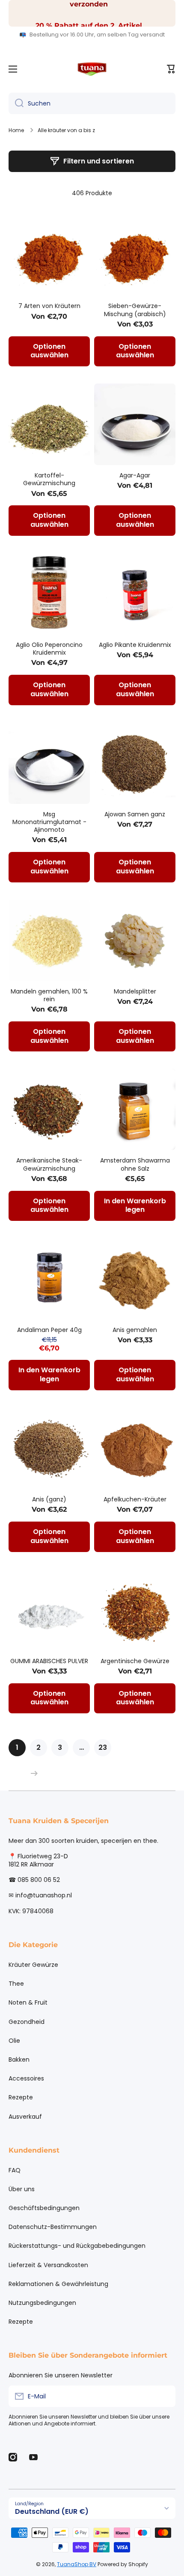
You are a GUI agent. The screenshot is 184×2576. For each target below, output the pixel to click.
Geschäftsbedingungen (44, 2208)
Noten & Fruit (28, 2002)
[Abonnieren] (165, 2396)
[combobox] (92, 103)
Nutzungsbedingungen (42, 2303)
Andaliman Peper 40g (49, 1330)
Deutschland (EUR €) (52, 2511)
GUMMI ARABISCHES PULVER (49, 1661)
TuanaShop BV (77, 2564)
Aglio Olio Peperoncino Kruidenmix (49, 649)
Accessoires (26, 2078)
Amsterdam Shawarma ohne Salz (135, 1164)
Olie (14, 2041)
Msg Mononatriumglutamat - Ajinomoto (49, 822)
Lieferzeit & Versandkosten (48, 2265)
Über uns (22, 2189)
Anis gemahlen (135, 1330)
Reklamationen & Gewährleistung (58, 2284)
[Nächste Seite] (32, 1773)
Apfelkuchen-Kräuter (135, 1499)
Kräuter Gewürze (33, 1965)
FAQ (15, 2170)
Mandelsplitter (135, 991)
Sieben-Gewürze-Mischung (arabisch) (135, 310)
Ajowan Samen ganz (135, 814)
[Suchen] (16, 103)
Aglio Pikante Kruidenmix (135, 645)
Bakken (19, 2060)
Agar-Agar (135, 475)
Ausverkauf (25, 2116)
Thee (16, 1984)
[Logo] (92, 69)
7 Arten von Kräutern (49, 306)
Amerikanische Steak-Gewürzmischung (49, 1164)
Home (16, 130)
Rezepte (21, 2097)
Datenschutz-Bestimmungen (53, 2227)
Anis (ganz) (49, 1499)
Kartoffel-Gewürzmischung (49, 479)
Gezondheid (27, 2022)
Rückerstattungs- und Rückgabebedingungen (77, 2246)
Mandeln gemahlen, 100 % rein (49, 995)
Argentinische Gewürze (135, 1661)
